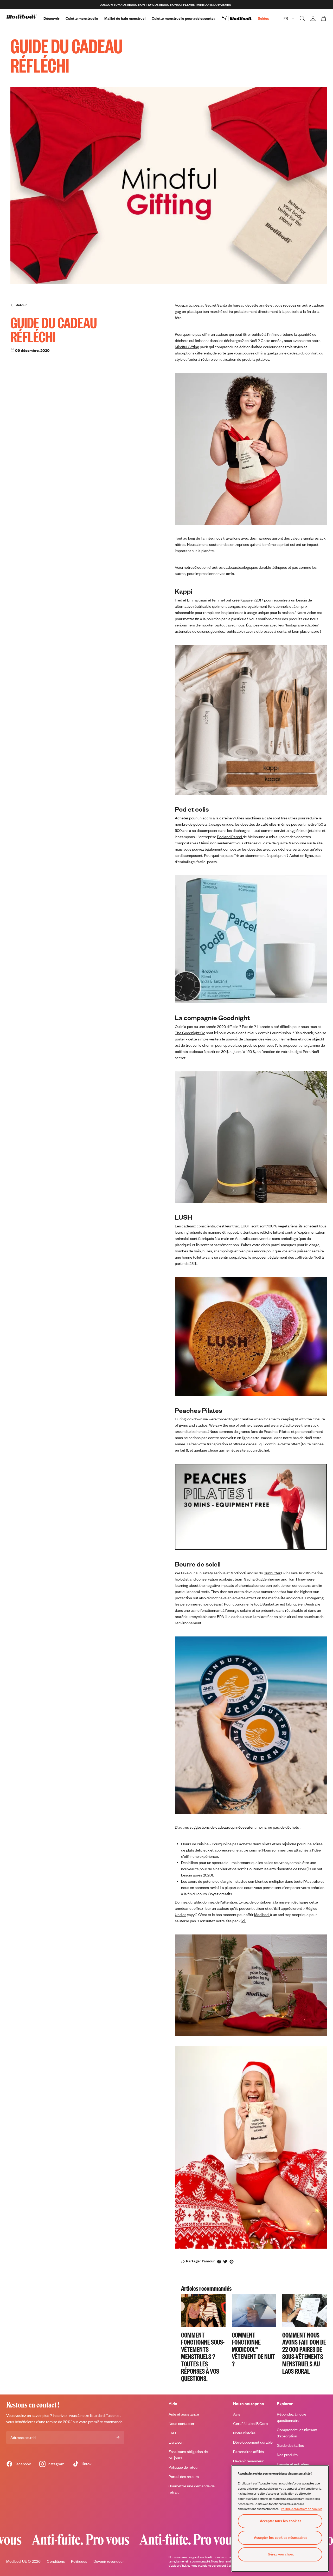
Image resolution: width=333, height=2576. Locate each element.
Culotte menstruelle (82, 18)
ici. (244, 1921)
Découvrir (51, 18)
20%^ (68, 2422)
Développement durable (253, 2442)
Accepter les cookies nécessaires (281, 2538)
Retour (21, 305)
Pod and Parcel (230, 837)
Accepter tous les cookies (281, 2521)
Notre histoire (244, 2433)
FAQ (172, 2433)
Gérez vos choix (281, 2554)
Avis (237, 2414)
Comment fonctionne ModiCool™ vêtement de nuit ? (254, 2349)
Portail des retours (184, 2477)
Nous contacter (181, 2423)
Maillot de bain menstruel (125, 18)
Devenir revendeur (248, 2461)
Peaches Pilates (277, 1431)
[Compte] (313, 18)
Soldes (263, 18)
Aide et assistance (184, 2414)
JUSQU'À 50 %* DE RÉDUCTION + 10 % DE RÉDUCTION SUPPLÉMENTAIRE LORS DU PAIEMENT (166, 5)
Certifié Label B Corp (250, 2423)
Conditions (56, 2561)
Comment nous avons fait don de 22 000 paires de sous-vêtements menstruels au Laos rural (304, 2353)
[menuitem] (240, 18)
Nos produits (287, 2455)
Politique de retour (184, 2467)
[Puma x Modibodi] (240, 18)
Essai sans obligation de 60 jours (188, 2455)
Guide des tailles (290, 2445)
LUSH (246, 1226)
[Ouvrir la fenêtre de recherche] (302, 18)
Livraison (176, 2442)
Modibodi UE (17, 2561)
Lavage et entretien (293, 2464)
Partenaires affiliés (248, 2452)
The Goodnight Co (190, 1033)
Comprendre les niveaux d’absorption (297, 2433)
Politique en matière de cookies (302, 2509)
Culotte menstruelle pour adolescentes (184, 18)
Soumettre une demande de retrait (192, 2489)
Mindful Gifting (187, 347)
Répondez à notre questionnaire (292, 2417)
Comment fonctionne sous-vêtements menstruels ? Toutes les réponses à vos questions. (203, 2356)
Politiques (79, 2561)
